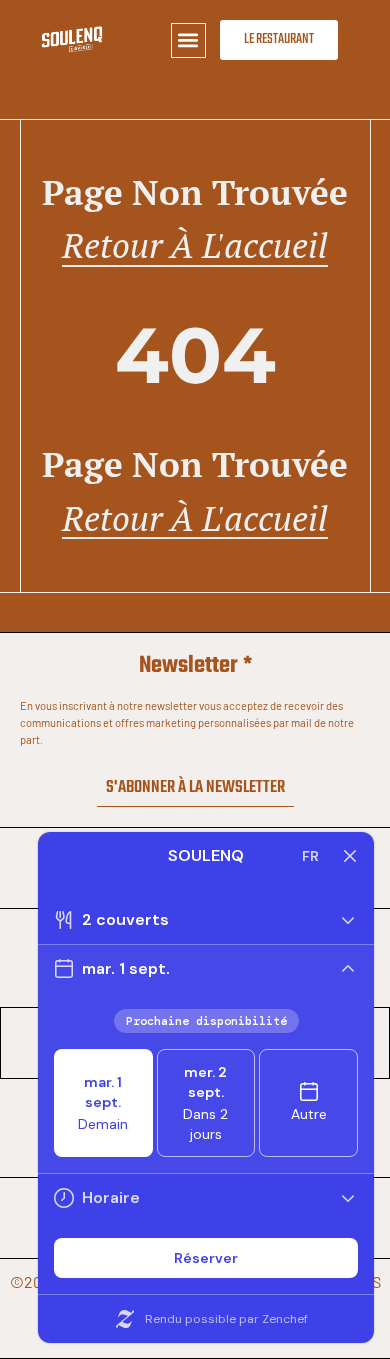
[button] (188, 40)
